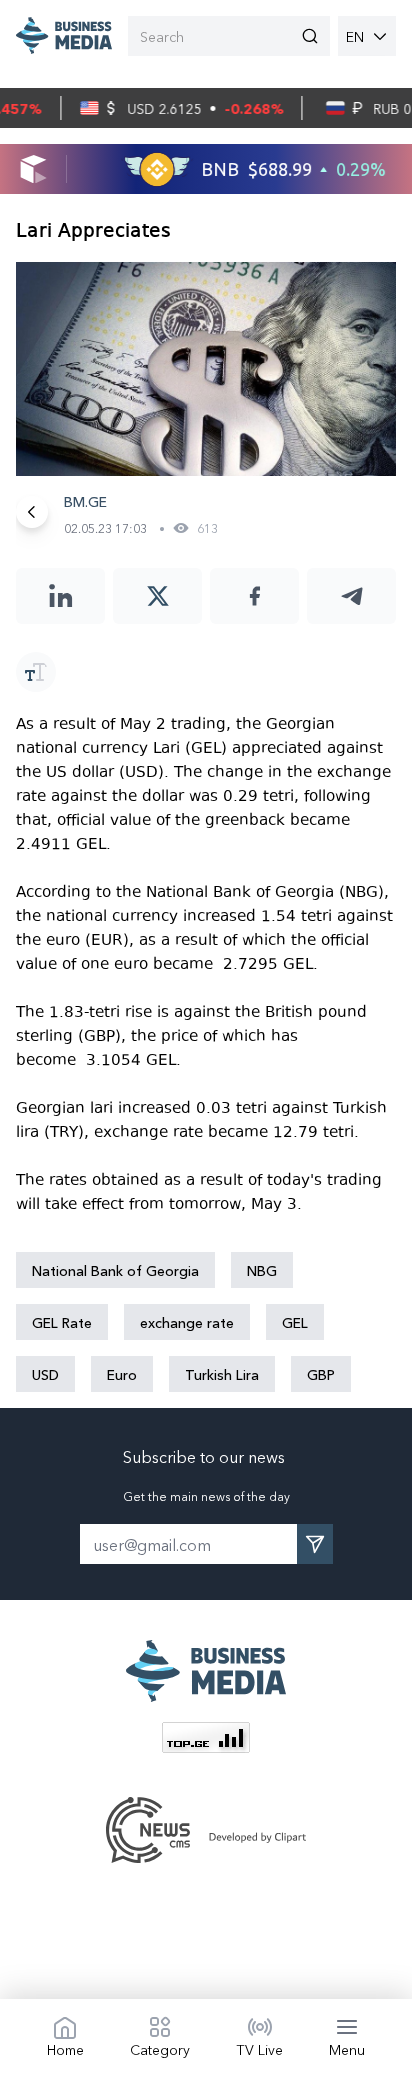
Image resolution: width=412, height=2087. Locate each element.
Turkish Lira (222, 1374)
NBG (262, 1270)
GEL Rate (62, 1322)
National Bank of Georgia (115, 1270)
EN (355, 36)
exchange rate (187, 1322)
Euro (122, 1374)
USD (45, 1374)
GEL (295, 1322)
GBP (321, 1374)
